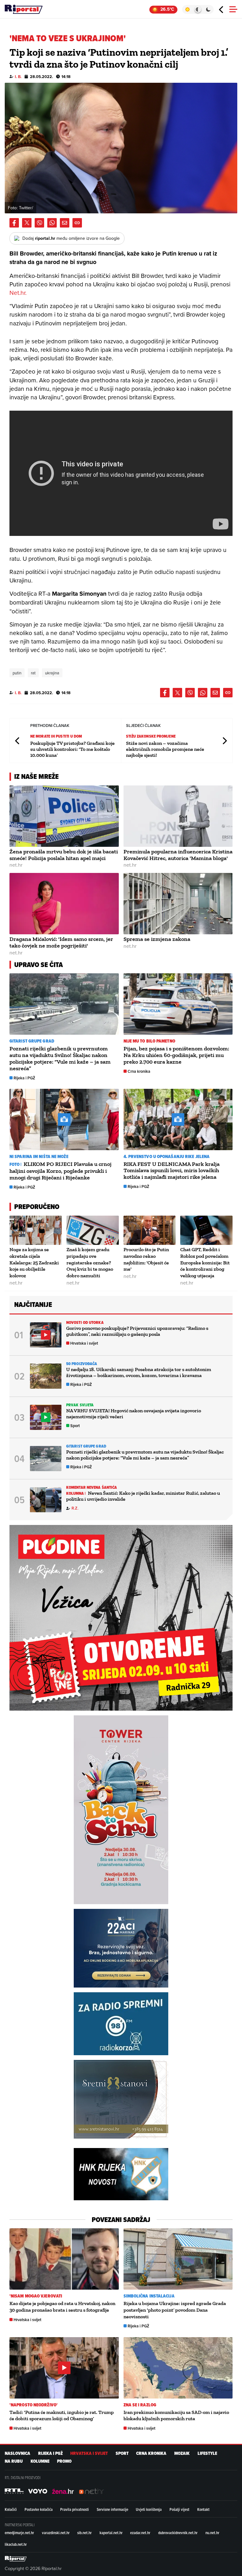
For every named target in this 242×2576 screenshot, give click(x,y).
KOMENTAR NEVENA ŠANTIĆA (92, 1487)
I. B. (18, 77)
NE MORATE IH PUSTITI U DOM (56, 736)
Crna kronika (139, 1071)
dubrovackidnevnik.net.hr (178, 2533)
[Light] (187, 9)
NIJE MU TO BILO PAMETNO (149, 1041)
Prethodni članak (18, 741)
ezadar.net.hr (140, 2533)
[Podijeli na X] (27, 223)
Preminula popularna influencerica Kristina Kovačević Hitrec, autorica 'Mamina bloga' (178, 855)
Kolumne (40, 2461)
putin (17, 673)
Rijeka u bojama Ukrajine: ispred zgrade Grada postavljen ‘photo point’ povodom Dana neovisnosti (175, 2310)
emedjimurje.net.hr (19, 2533)
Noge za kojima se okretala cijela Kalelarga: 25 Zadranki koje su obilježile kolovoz (34, 1263)
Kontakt (203, 2509)
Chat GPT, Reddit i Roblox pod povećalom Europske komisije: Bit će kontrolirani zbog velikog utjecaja (205, 1263)
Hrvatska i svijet (84, 1343)
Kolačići (11, 2509)
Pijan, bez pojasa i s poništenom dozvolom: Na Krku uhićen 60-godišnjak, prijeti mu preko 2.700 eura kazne (176, 1055)
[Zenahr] (63, 2491)
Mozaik (182, 2453)
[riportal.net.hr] (16, 2559)
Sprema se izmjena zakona (157, 939)
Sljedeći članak (224, 741)
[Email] (65, 223)
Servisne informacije (112, 2509)
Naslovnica (17, 2453)
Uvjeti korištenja (149, 2509)
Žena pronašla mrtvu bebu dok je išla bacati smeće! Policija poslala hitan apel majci (64, 855)
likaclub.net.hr (16, 2544)
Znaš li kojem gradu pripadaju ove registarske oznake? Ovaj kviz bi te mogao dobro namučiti (90, 1263)
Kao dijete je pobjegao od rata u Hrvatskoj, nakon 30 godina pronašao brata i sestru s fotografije (62, 2307)
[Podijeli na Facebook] (14, 223)
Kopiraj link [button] (77, 223)
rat (33, 673)
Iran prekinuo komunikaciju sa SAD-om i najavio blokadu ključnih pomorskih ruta (176, 2416)
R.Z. (75, 1508)
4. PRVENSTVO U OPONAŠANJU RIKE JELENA (167, 1157)
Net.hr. (18, 292)
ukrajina (52, 673)
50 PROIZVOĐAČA (82, 1364)
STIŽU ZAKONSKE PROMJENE (151, 736)
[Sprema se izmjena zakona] (178, 904)
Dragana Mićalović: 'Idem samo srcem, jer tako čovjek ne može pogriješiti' (61, 942)
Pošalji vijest (179, 2509)
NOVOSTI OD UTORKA (85, 1322)
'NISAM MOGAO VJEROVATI (36, 2296)
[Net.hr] (14, 2491)
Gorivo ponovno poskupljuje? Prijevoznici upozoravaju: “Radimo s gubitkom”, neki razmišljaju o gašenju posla (137, 1331)
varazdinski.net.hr (56, 2533)
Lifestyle (207, 2453)
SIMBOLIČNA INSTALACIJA (149, 2296)
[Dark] (208, 9)
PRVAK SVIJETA (80, 1405)
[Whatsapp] (52, 223)
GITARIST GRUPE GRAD (32, 1041)
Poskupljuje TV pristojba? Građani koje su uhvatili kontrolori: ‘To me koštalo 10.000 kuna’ (72, 749)
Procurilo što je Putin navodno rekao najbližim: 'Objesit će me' (146, 1259)
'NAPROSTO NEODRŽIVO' (34, 2405)
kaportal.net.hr (111, 2533)
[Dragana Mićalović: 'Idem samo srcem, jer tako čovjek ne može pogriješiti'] (64, 904)
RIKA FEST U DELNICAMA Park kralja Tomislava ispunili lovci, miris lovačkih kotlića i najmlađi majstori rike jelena (172, 1171)
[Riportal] (24, 9)
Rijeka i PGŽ (24, 1078)
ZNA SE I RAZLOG (140, 2405)
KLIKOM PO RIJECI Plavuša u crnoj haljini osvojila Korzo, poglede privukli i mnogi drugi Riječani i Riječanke (60, 1171)
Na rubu (14, 2461)
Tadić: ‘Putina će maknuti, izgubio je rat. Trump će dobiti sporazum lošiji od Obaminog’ (62, 2416)
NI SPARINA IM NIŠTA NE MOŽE (39, 1157)
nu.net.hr (212, 2533)
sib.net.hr (84, 2533)
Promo (64, 2461)
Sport (75, 1426)
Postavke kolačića (39, 2509)
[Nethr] (91, 2491)
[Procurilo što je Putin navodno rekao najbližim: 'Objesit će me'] (150, 1230)
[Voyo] (38, 2491)
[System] (198, 9)
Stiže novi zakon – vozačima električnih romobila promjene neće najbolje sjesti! (165, 749)
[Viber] (39, 223)
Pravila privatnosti (75, 2509)
